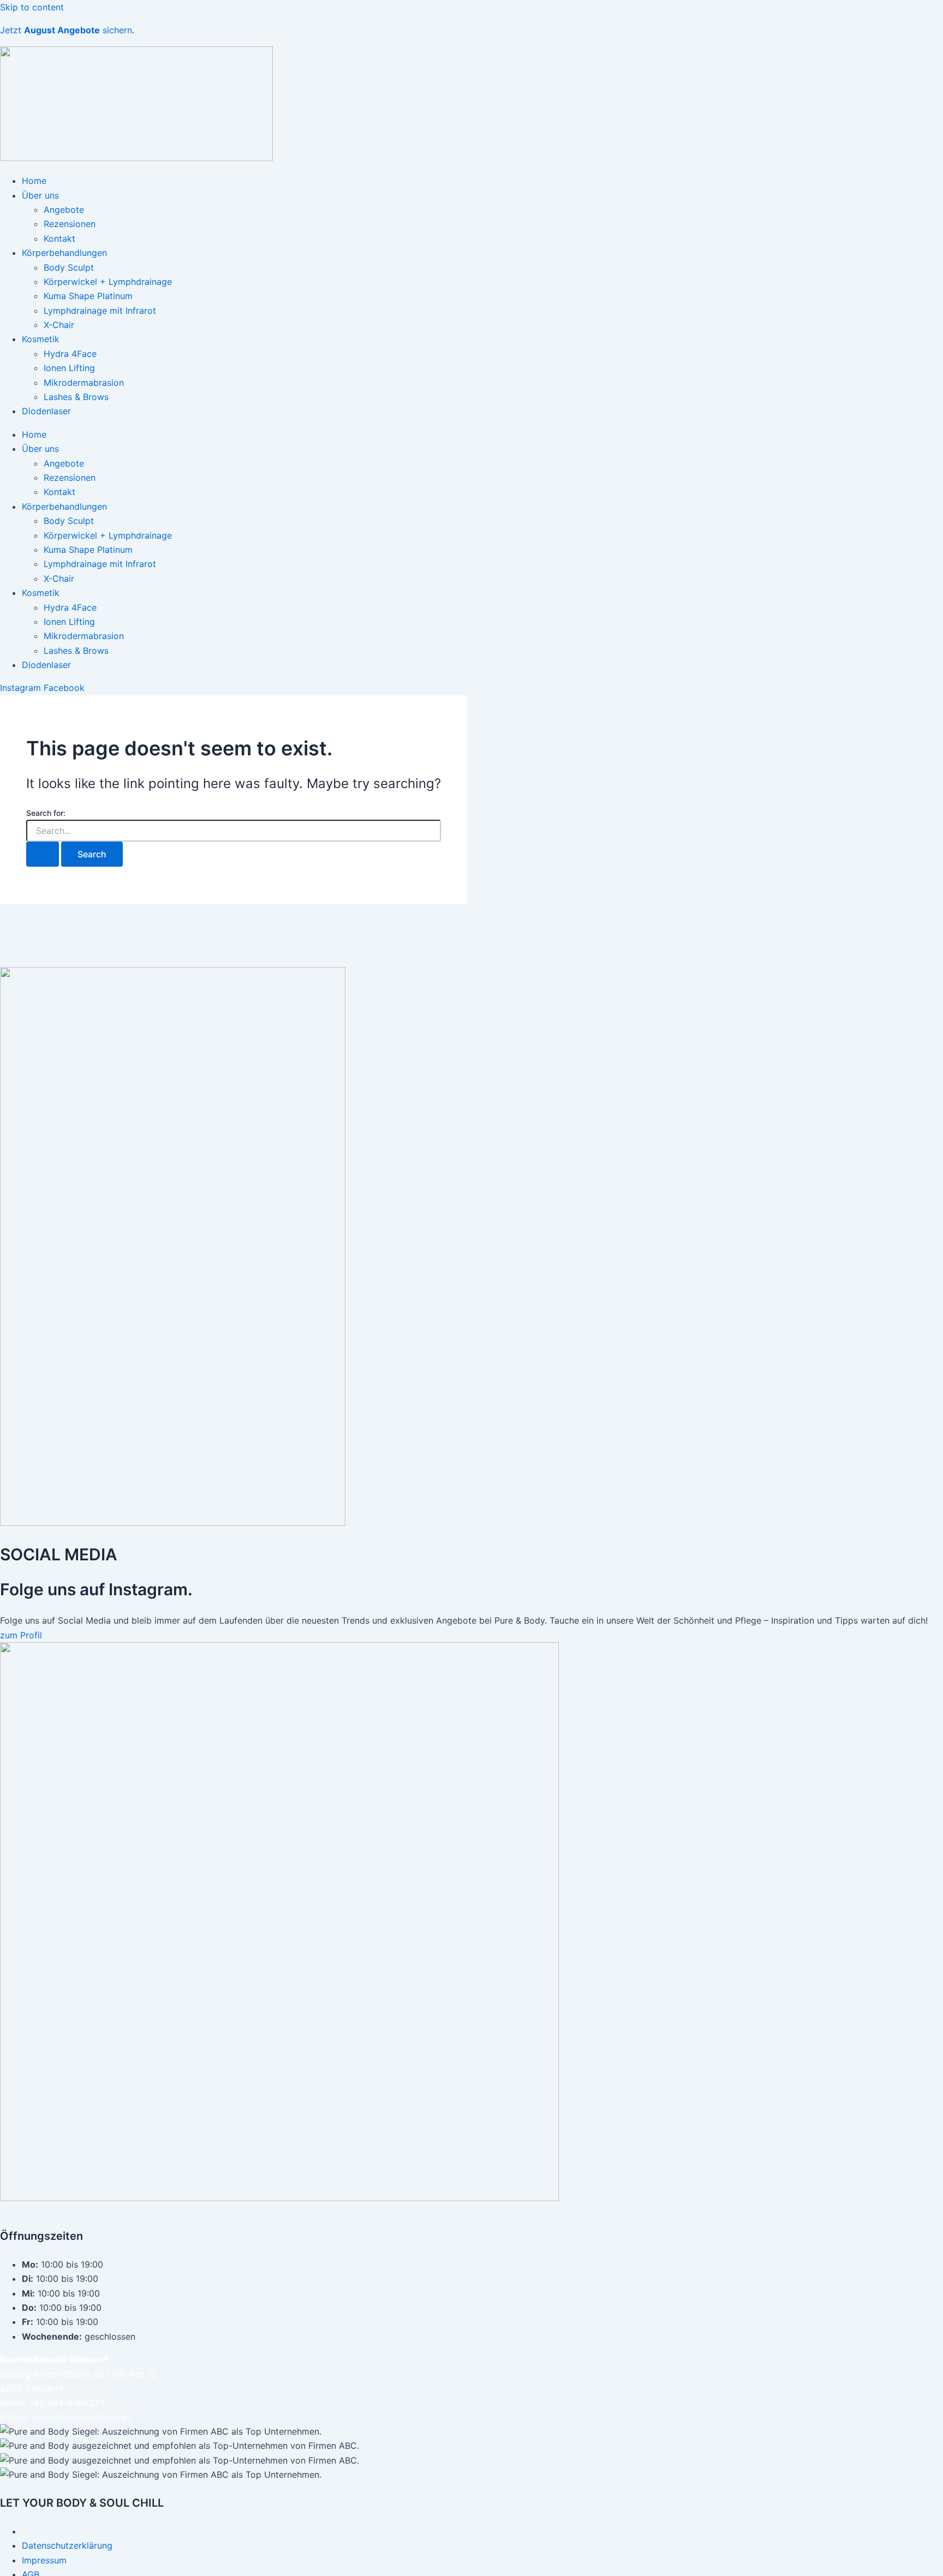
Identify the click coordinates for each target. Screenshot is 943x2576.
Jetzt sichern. (67, 30)
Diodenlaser (46, 411)
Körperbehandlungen (64, 253)
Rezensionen (70, 224)
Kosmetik (41, 339)
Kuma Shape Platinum (88, 296)
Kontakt (59, 238)
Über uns (40, 195)
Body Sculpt (69, 267)
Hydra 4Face (70, 354)
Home (34, 181)
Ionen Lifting (69, 368)
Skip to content (32, 7)
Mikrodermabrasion (84, 383)
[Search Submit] (43, 854)
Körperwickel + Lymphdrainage (108, 282)
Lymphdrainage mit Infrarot (100, 311)
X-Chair (59, 325)
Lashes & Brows (76, 397)
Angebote (64, 210)
